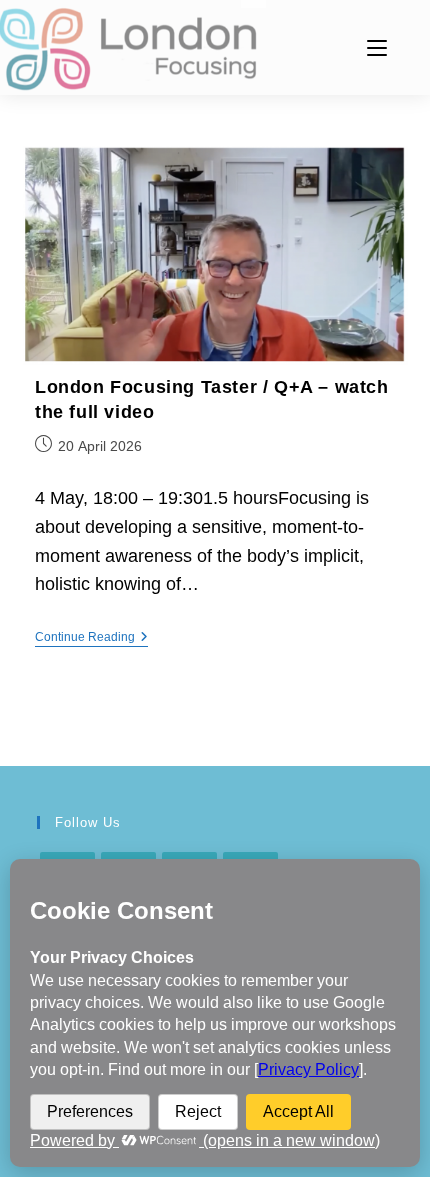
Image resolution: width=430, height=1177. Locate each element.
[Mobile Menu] (377, 47)
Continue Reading (91, 638)
